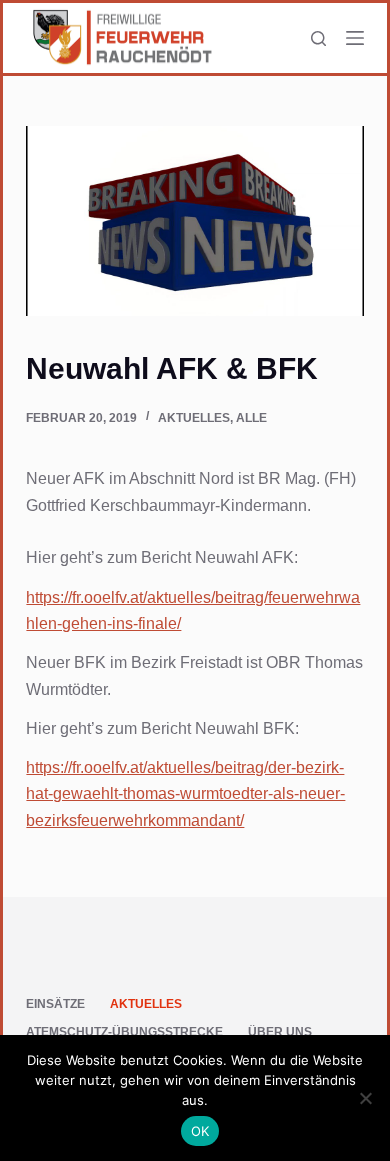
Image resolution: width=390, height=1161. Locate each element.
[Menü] (355, 38)
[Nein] (365, 1098)
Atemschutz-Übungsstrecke (124, 1032)
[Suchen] (318, 38)
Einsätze (55, 1004)
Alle (251, 418)
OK (200, 1131)
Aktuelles (194, 418)
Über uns (280, 1032)
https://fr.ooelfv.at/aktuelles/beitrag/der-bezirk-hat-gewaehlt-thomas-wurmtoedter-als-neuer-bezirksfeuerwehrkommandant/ (185, 794)
